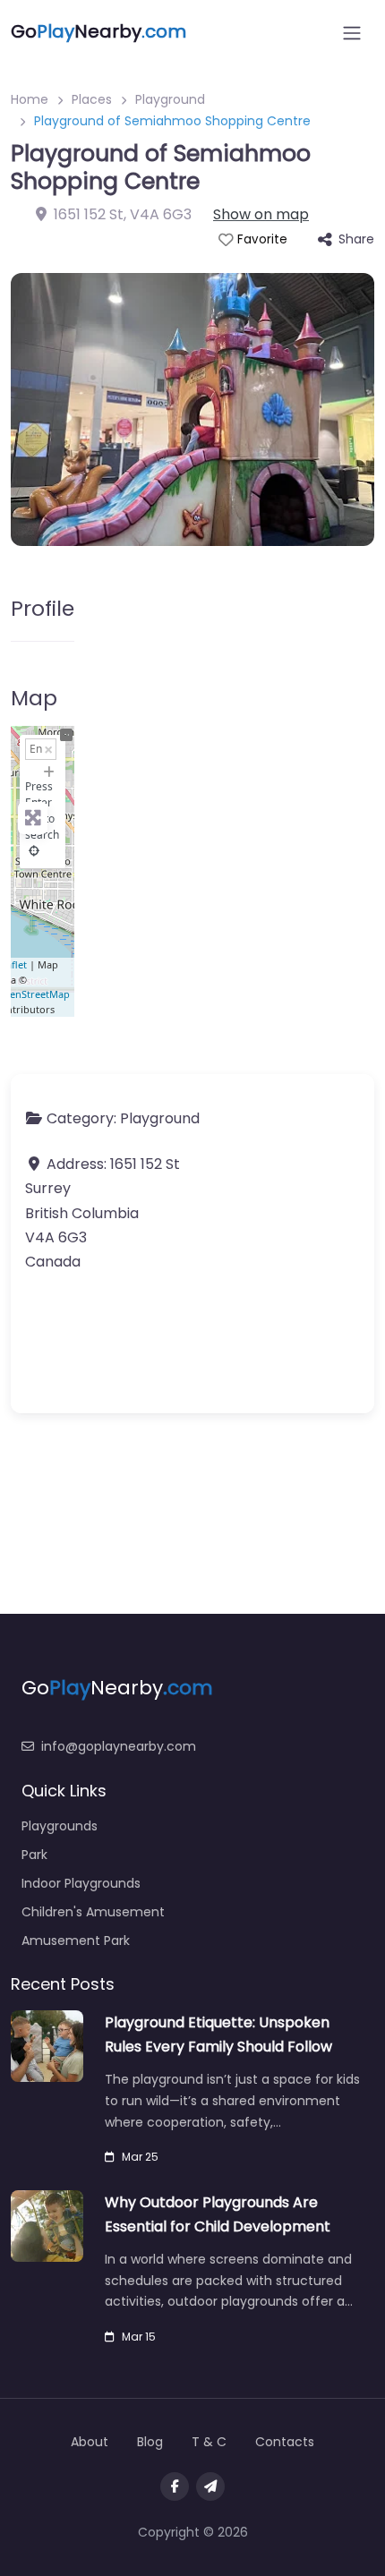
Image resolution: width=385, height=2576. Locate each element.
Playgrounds (60, 1826)
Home (30, 99)
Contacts (285, 2442)
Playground (170, 99)
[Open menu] (352, 33)
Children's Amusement (93, 1912)
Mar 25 (140, 2157)
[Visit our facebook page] (175, 2486)
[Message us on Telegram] (210, 2486)
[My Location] (34, 851)
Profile (43, 608)
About (90, 2442)
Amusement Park (76, 1941)
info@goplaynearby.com (119, 1746)
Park (34, 1855)
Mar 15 (139, 2337)
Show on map (261, 214)
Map (34, 698)
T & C (209, 2442)
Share (356, 239)
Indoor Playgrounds (81, 1883)
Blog (150, 2442)
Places (92, 99)
